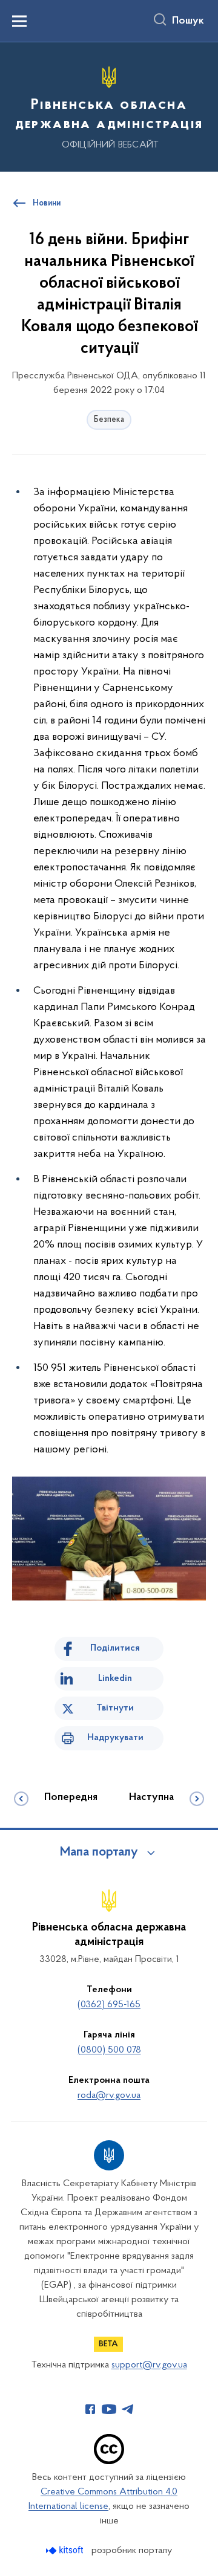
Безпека (109, 420)
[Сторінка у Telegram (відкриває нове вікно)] (128, 2409)
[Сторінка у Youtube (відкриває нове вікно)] (109, 2409)
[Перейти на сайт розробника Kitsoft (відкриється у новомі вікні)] (66, 2550)
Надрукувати (115, 1738)
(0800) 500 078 (109, 2050)
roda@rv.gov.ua (109, 2095)
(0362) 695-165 (109, 2005)
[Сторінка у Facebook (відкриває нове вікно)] (90, 2409)
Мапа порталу (99, 1853)
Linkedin (115, 1678)
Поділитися (115, 1648)
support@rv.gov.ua (149, 2365)
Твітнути (115, 1708)
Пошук (188, 21)
